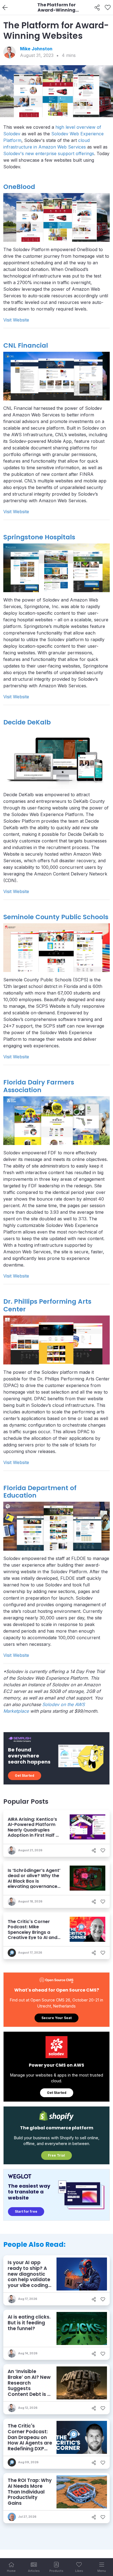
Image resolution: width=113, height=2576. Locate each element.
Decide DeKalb (27, 722)
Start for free (26, 2211)
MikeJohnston (36, 49)
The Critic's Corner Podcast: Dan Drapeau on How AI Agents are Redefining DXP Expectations (30, 2440)
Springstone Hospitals (39, 537)
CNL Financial (26, 345)
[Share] (97, 8)
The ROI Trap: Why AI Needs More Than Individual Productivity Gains (30, 2492)
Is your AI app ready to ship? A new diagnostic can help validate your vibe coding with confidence (29, 2277)
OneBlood (19, 187)
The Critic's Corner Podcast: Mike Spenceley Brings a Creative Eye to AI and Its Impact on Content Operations (33, 1935)
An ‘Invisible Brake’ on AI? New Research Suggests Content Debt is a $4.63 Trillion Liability (29, 2388)
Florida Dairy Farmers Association (39, 1086)
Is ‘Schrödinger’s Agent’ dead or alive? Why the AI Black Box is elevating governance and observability (34, 1881)
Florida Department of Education (40, 1492)
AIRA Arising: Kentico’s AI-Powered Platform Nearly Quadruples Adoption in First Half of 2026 (34, 1830)
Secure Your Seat (56, 2018)
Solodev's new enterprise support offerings (49, 153)
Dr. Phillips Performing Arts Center (47, 1305)
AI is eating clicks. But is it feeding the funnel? (29, 2323)
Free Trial (56, 2155)
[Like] (108, 8)
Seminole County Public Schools (56, 917)
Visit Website (16, 320)
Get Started (25, 1776)
